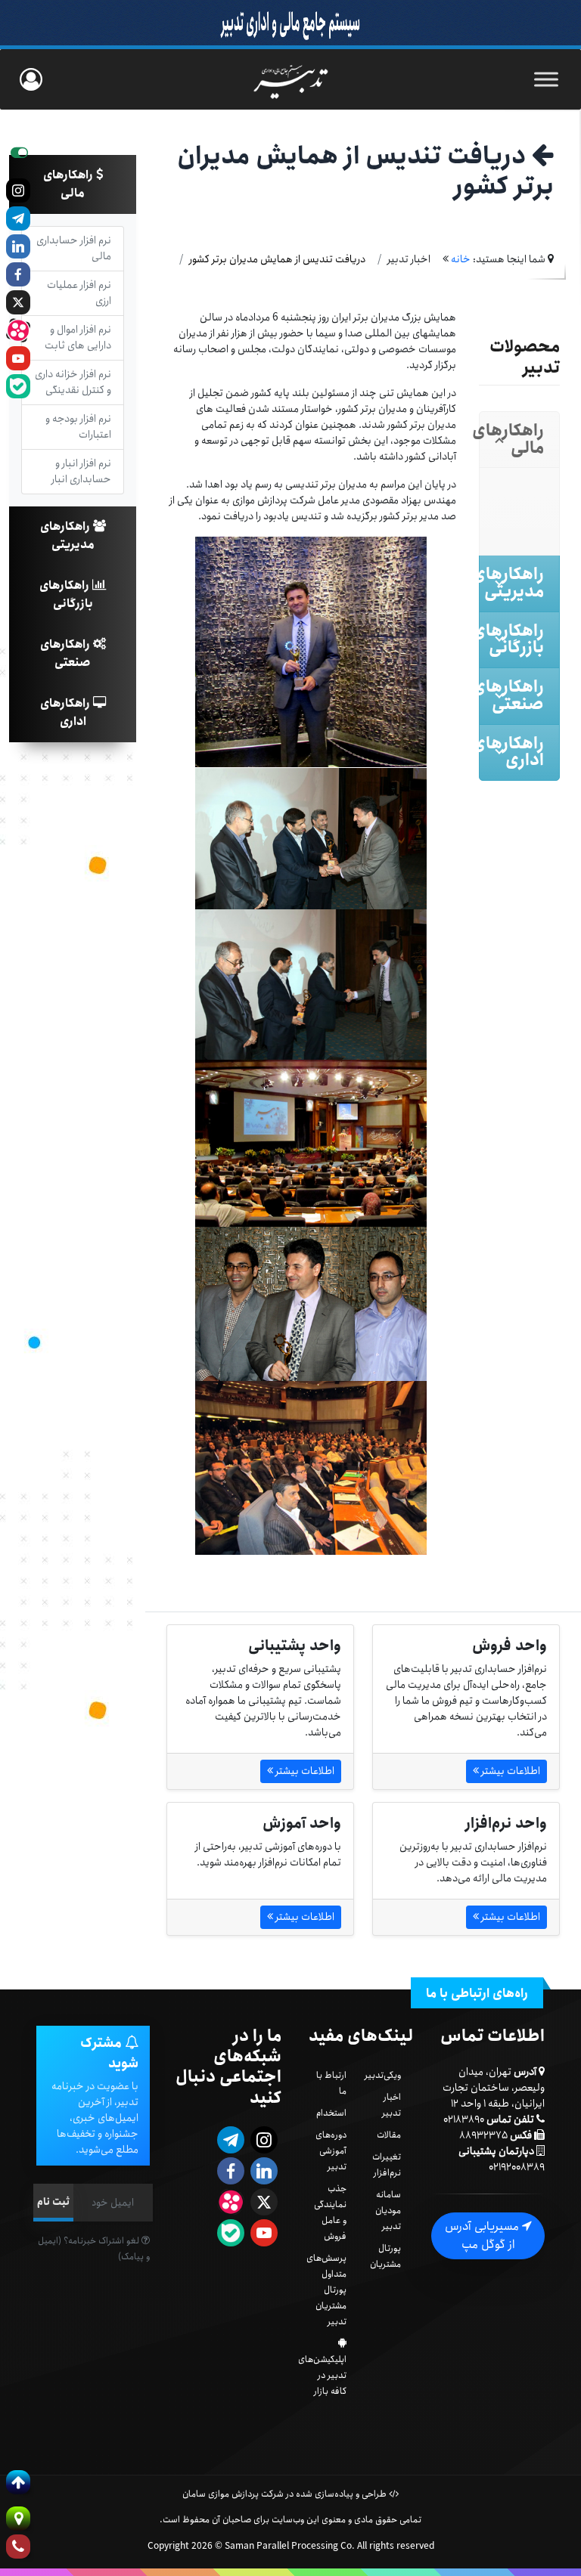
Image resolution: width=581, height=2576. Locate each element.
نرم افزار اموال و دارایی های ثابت (78, 337)
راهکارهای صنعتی (67, 653)
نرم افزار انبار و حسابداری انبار (81, 471)
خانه (461, 259)
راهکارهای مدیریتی (67, 536)
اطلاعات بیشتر (510, 1771)
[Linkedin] (18, 246)
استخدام (331, 2113)
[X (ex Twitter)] (18, 302)
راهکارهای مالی (70, 184)
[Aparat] (18, 330)
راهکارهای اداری (67, 712)
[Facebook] (18, 274)
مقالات (389, 2135)
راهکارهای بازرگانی (66, 594)
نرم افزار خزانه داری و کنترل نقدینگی (73, 382)
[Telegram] (18, 218)
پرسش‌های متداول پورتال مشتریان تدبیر (326, 2290)
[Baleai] (18, 386)
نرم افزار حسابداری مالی (74, 248)
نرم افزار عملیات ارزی (79, 293)
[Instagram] (18, 190)
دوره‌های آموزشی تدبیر (331, 2151)
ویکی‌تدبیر (383, 2075)
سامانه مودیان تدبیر (388, 2211)
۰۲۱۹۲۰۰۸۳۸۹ (517, 2167)
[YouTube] (18, 358)
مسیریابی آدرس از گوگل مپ (483, 2235)
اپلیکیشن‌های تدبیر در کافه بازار (322, 2375)
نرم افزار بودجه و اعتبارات (78, 427)
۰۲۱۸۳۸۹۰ (464, 2119)
